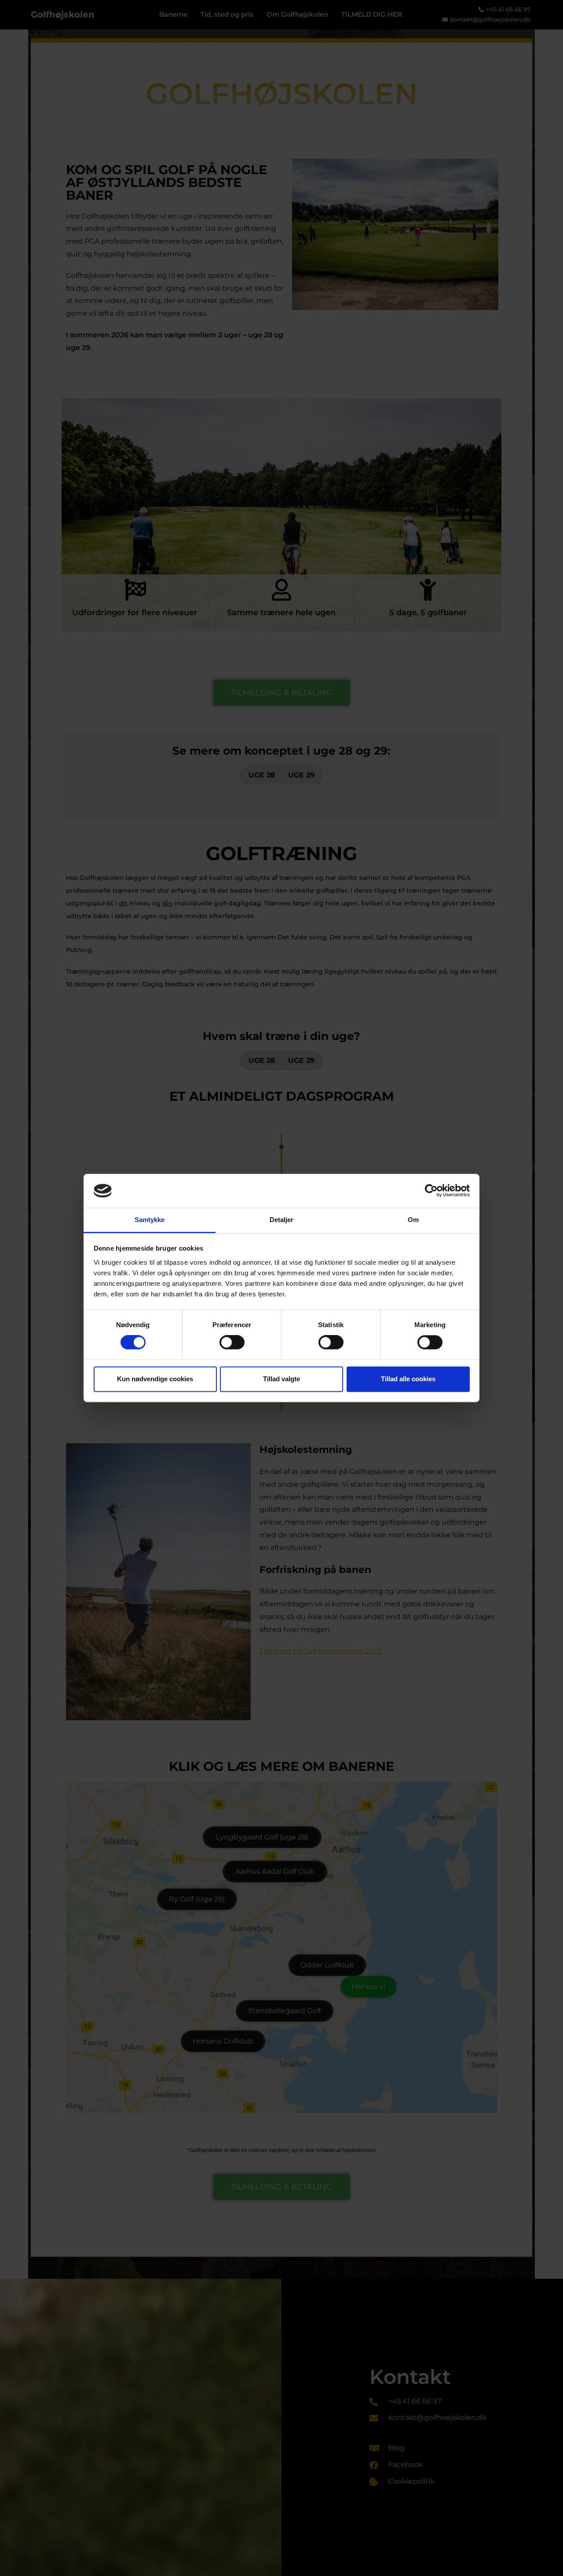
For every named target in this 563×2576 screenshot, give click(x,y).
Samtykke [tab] (150, 1220)
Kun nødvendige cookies (155, 1379)
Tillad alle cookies (408, 1379)
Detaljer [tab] (282, 1220)
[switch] (232, 1343)
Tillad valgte (281, 1379)
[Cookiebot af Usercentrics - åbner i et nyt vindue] (431, 1191)
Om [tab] (413, 1220)
